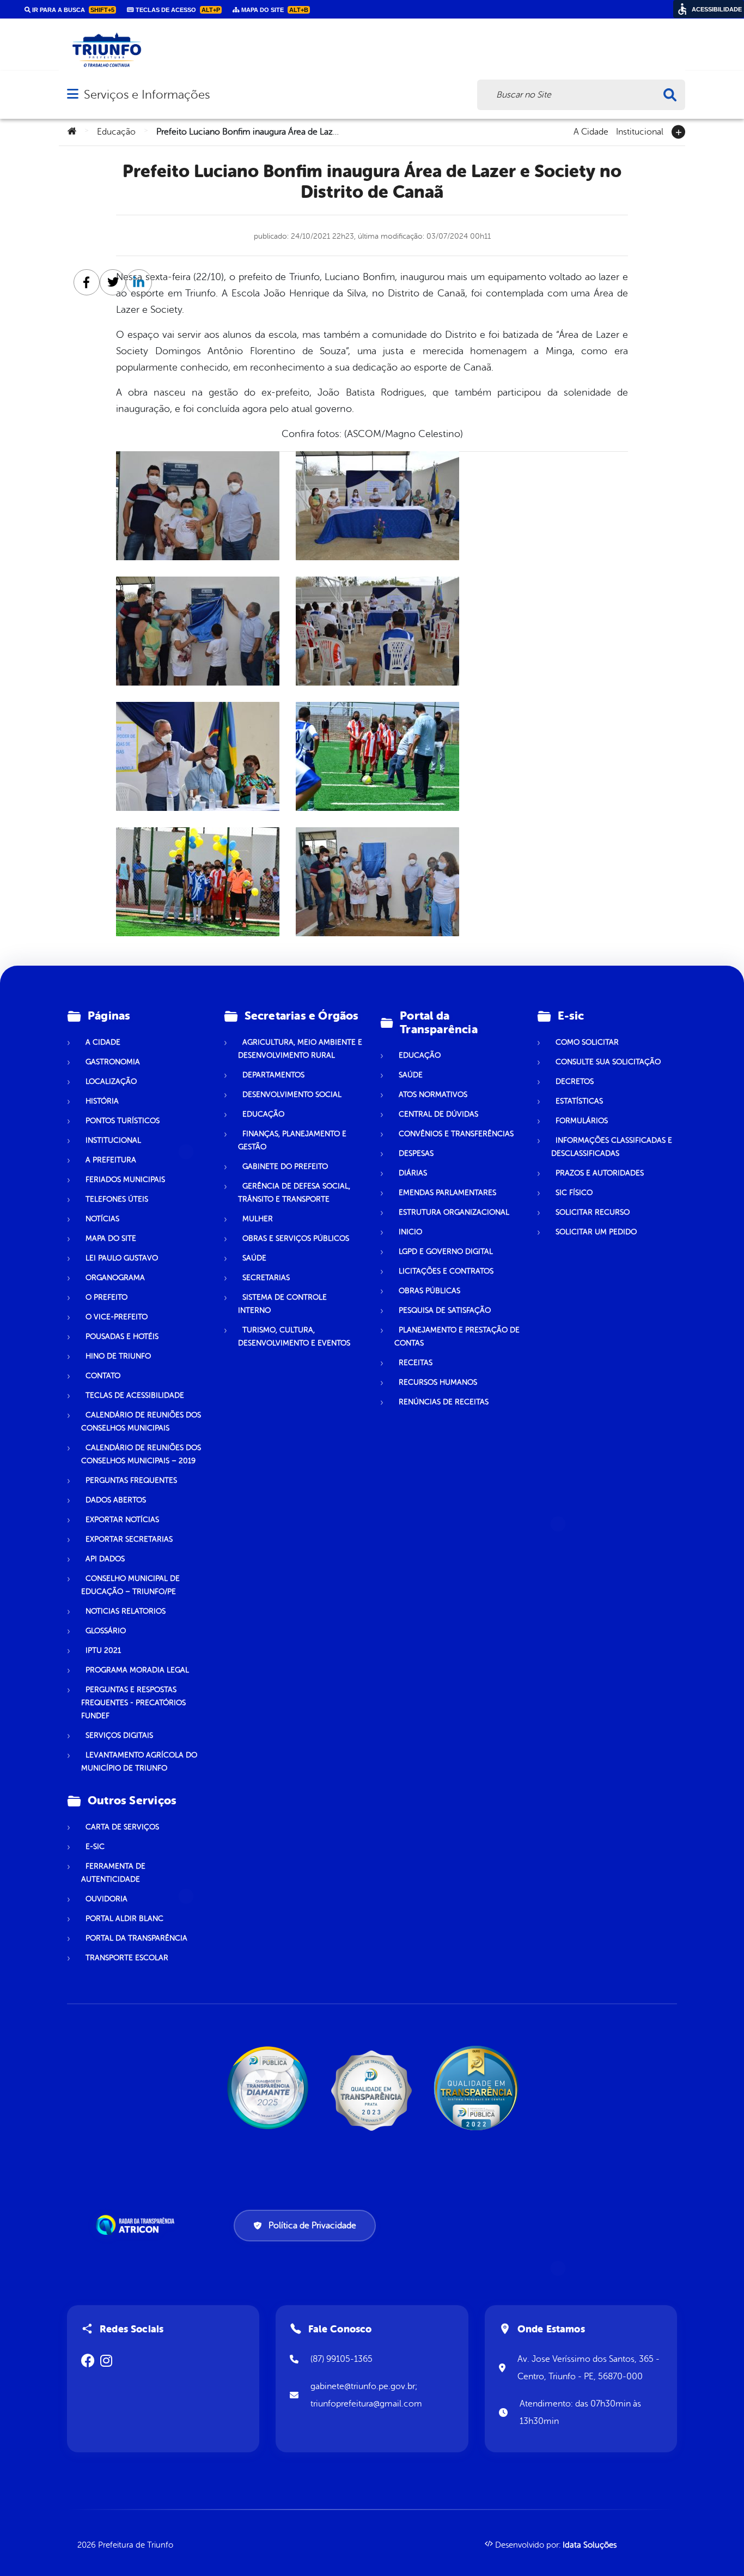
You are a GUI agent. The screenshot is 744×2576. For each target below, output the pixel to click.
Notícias (102, 1219)
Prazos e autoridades (600, 1173)
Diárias (413, 1173)
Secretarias (266, 1278)
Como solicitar (587, 1042)
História (102, 1101)
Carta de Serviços (122, 1827)
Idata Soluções (590, 2545)
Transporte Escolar (127, 1958)
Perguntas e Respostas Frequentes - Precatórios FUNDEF (133, 1703)
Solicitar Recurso (593, 1212)
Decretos (575, 1081)
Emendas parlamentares (447, 1193)
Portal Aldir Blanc (124, 1919)
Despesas (416, 1153)
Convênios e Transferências (456, 1134)
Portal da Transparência (136, 1938)
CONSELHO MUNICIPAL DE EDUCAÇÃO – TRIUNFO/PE (130, 1585)
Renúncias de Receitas (444, 1402)
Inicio (410, 1232)
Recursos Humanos (438, 1382)
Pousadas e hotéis (122, 1337)
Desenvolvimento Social (292, 1095)
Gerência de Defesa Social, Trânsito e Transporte (294, 1193)
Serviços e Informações (147, 95)
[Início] (72, 132)
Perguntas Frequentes (131, 1480)
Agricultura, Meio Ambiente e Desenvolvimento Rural (300, 1049)
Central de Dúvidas (438, 1114)
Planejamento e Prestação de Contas (457, 1337)
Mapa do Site (111, 1238)
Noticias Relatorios (126, 1611)
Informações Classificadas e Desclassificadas (612, 1147)
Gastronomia (113, 1062)
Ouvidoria (106, 1899)
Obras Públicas (429, 1291)
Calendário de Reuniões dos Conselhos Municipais (141, 1422)
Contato (103, 1376)
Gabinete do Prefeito (285, 1166)
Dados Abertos (116, 1500)
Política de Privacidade (312, 2226)
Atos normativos (433, 1095)
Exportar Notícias (122, 1520)
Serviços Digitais (119, 1735)
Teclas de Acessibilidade (135, 1395)
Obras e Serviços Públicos (296, 1238)
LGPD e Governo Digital (446, 1251)
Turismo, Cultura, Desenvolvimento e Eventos (294, 1337)
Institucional (640, 131)
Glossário (106, 1631)
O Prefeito (106, 1297)
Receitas (416, 1363)
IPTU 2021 (103, 1650)
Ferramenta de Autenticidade (113, 1873)
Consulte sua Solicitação (608, 1062)
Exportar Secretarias (129, 1539)
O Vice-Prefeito (117, 1317)
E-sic (95, 1847)
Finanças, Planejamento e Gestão (292, 1140)
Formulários (582, 1121)
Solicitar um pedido (596, 1232)
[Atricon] (137, 2225)
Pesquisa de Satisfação (445, 1310)
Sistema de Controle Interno (282, 1304)
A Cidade (591, 131)
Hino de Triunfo (118, 1356)
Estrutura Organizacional (454, 1212)
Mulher (258, 1219)
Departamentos (273, 1075)
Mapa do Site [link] (274, 10)
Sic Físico (574, 1193)
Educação (116, 132)
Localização (111, 1081)
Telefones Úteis (117, 1199)
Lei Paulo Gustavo (122, 1258)
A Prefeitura (111, 1160)
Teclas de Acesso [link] (177, 10)
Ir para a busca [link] (72, 10)
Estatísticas (579, 1101)
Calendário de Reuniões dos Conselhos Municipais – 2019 (141, 1454)
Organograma (115, 1278)
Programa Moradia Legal (137, 1670)
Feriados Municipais (125, 1180)
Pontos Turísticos (123, 1121)
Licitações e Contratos (446, 1271)
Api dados (105, 1559)
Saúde (254, 1258)
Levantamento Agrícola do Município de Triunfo (139, 1762)
